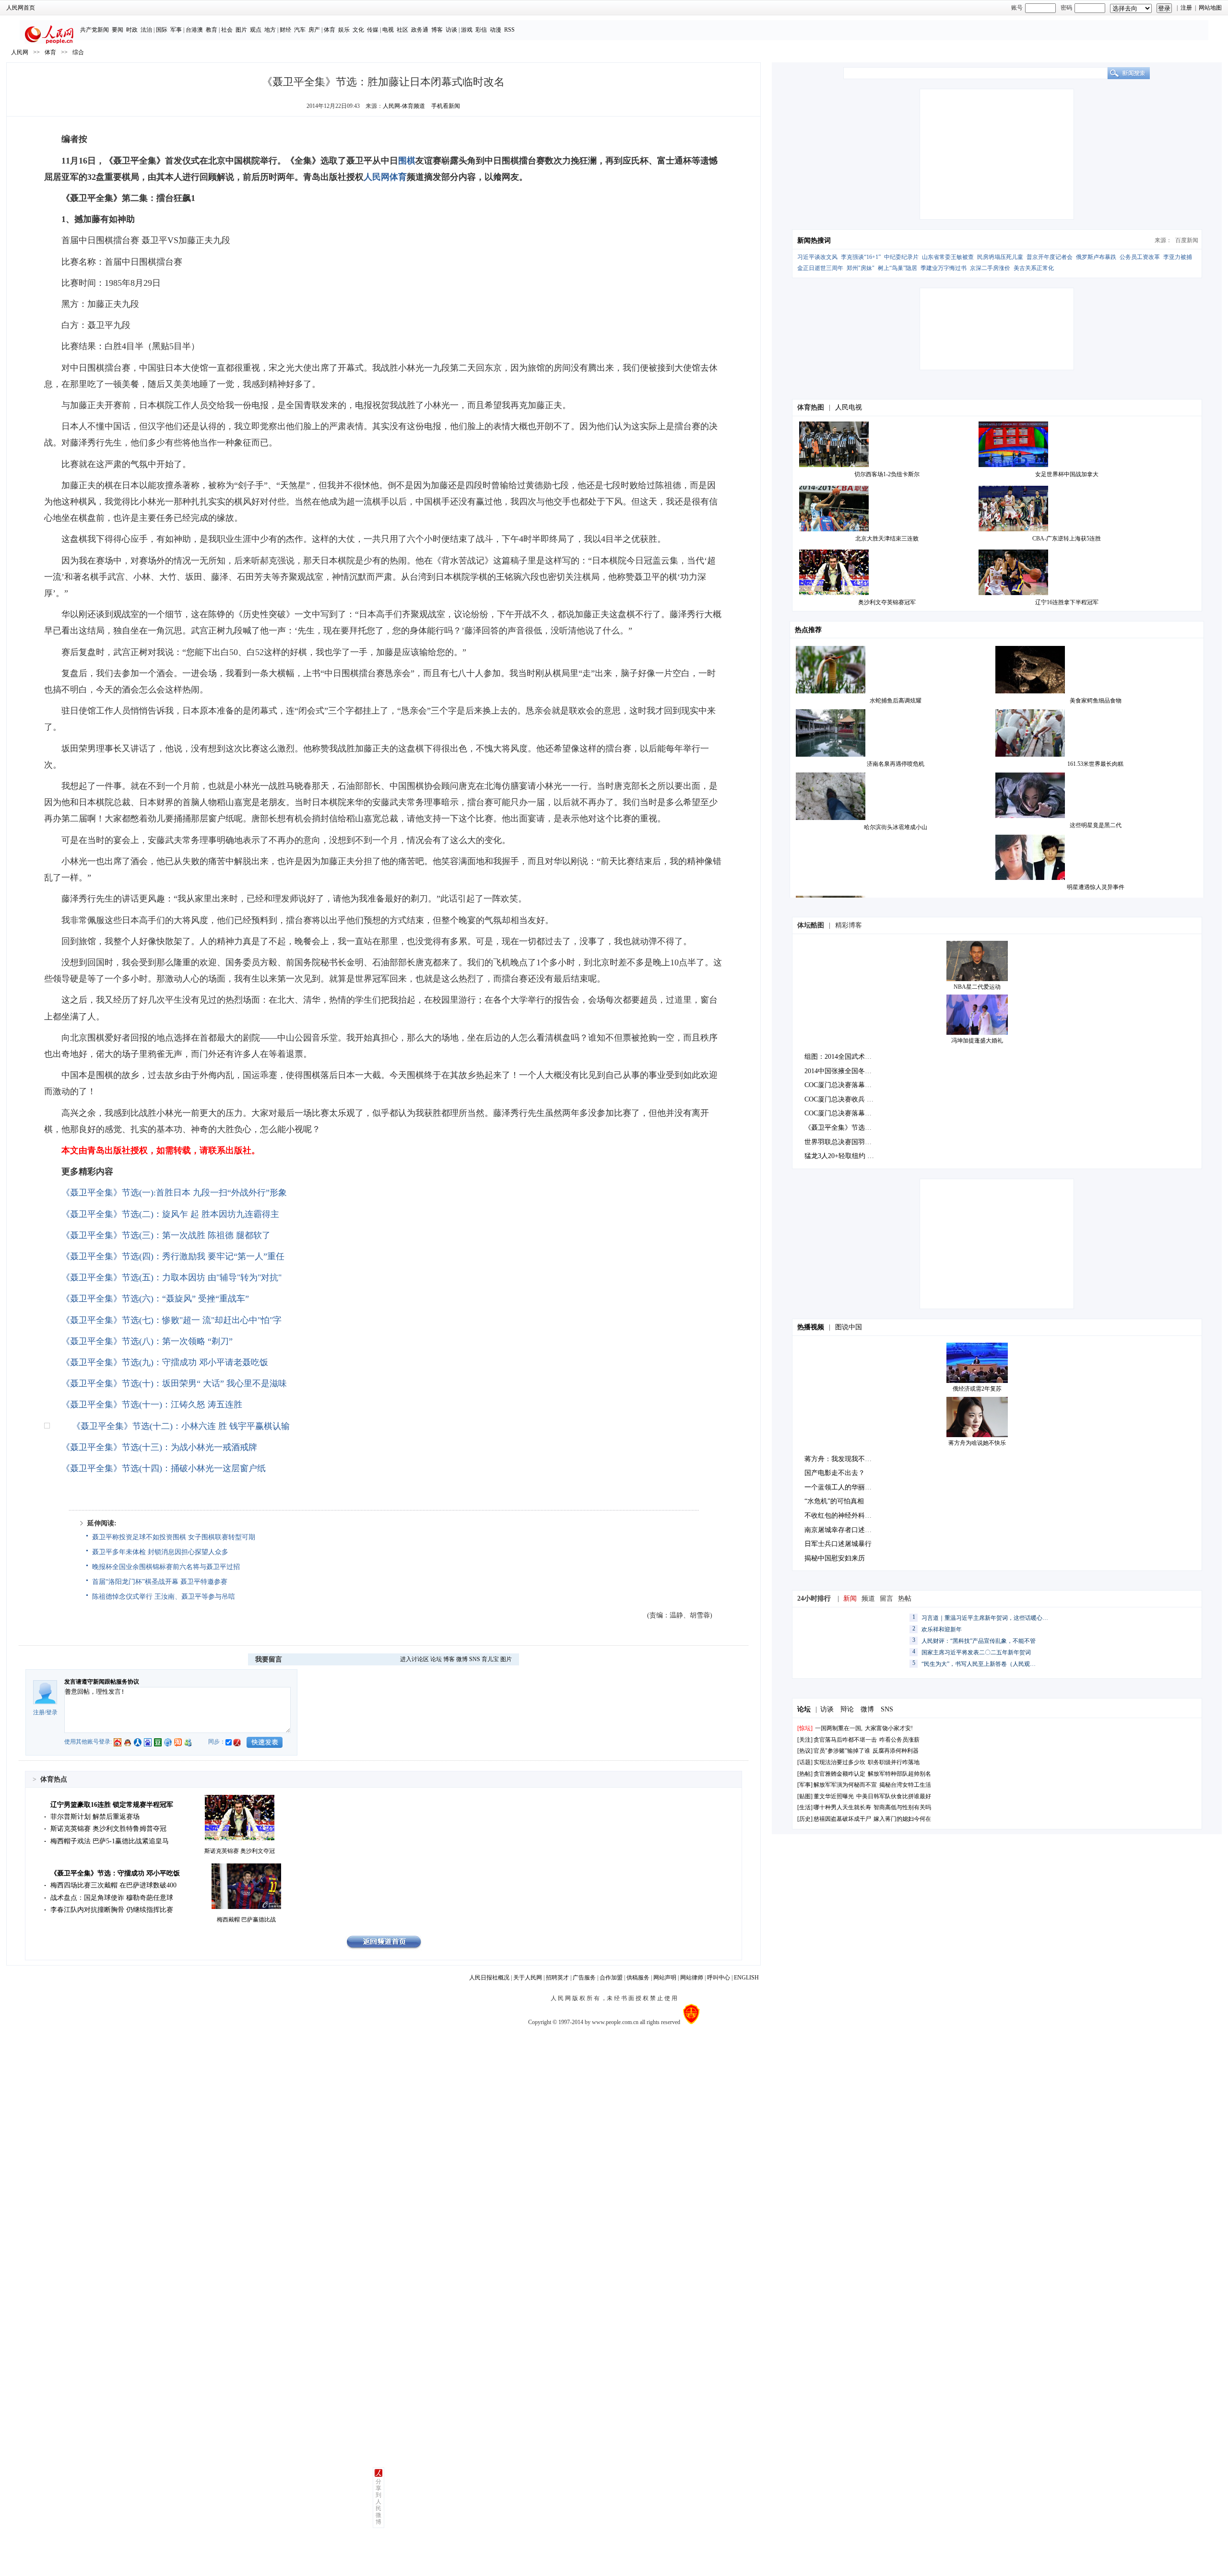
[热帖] (805, 1774)
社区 (402, 30)
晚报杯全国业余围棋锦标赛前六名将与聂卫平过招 (166, 1567)
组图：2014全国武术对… (841, 1057)
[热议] (805, 1751)
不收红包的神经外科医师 (841, 1516)
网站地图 (1210, 8)
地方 (270, 30)
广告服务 (584, 1978)
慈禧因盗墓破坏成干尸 (842, 1819)
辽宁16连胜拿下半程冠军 (1067, 602)
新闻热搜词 (814, 240)
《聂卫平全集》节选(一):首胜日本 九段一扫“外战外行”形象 (174, 1193)
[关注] (805, 1740)
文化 (358, 30)
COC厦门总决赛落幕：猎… (845, 1113)
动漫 (496, 30)
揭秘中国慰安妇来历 (835, 1558)
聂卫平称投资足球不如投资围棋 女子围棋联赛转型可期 (174, 1537)
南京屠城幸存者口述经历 (841, 1530)
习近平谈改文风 (817, 257)
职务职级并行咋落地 (894, 1762)
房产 (314, 30)
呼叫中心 (719, 1978)
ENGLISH (746, 1978)
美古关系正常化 (1034, 268)
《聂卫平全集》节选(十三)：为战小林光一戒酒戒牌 (159, 1447)
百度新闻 (1187, 240)
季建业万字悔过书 (944, 268)
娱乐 (344, 30)
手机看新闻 (446, 106)
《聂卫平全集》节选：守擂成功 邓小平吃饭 (115, 1873)
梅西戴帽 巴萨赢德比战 (246, 1920)
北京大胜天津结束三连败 (887, 539)
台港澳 (194, 30)
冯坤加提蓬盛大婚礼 (977, 1041)
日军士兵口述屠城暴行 (838, 1544)
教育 (212, 30)
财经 (285, 30)
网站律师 (692, 1978)
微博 (462, 1659)
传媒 (373, 30)
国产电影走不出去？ (835, 1473)
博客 (437, 30)
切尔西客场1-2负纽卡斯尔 (887, 474)
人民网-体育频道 (404, 106)
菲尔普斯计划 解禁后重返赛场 (95, 1817)
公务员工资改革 (1140, 257)
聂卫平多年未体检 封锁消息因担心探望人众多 (160, 1552)
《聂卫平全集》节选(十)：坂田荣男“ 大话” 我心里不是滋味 (174, 1383)
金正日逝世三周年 (820, 268)
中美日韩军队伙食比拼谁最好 (894, 1796)
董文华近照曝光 (834, 1796)
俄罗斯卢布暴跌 (1096, 257)
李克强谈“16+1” (861, 257)
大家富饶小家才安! (889, 1728)
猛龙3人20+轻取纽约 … (839, 1156)
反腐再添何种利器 (896, 1751)
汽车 (300, 30)
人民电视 (849, 407)
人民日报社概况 (489, 1978)
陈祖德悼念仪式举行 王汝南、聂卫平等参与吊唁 (164, 1597)
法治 (146, 30)
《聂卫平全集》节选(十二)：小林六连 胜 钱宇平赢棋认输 (181, 1426)
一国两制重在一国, (839, 1728)
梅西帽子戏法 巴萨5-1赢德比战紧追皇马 (110, 1841)
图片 (241, 30)
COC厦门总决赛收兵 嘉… (842, 1099)
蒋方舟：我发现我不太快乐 (845, 1459)
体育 (330, 30)
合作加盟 (611, 1978)
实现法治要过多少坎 (839, 1762)
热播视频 (811, 1327)
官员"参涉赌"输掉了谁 (842, 1751)
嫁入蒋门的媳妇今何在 (902, 1819)
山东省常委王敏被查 (948, 257)
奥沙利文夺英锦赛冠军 (887, 602)
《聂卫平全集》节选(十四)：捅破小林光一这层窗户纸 (164, 1468)
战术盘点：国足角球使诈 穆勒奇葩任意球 (112, 1898)
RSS (509, 30)
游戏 (467, 30)
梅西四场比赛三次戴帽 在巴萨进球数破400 (113, 1885)
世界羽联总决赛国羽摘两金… (848, 1142)
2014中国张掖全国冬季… (841, 1071)
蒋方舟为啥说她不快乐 (977, 1443)
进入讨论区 (414, 1659)
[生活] (805, 1807)
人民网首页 (21, 8)
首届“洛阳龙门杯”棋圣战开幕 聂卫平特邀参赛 (160, 1582)
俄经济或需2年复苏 (977, 1389)
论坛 (436, 1659)
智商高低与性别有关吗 (902, 1807)
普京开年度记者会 (1050, 257)
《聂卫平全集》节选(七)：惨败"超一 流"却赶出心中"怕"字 (171, 1320)
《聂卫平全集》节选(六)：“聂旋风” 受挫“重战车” (155, 1299)
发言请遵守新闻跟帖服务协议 (102, 1682)
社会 (227, 30)
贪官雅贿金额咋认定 (839, 1774)
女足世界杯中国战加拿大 (1067, 474)
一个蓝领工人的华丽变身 (841, 1487)
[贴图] (805, 1796)
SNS (475, 1659)
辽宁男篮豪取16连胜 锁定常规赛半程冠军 (112, 1805)
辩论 (847, 1709)
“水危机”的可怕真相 (834, 1501)
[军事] (805, 1785)
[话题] (805, 1762)
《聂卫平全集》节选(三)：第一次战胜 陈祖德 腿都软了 (166, 1235)
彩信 (481, 30)
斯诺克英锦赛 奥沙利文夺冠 (240, 1851)
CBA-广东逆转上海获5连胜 (1067, 539)
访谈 (451, 30)
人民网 (20, 52)
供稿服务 (638, 1978)
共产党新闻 (94, 30)
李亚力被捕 (1178, 257)
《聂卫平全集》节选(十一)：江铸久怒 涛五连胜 (152, 1405)
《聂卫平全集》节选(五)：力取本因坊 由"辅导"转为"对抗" (171, 1277)
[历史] (805, 1819)
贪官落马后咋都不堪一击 (845, 1740)
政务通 (420, 30)
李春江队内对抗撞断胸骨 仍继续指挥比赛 (112, 1910)
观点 (256, 30)
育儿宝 (490, 1659)
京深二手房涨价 (990, 268)
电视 (388, 30)
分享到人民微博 (378, 2502)
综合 (78, 52)
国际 (162, 30)
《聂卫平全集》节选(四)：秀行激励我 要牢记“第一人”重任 (173, 1256)
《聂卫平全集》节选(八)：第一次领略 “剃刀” (147, 1341)
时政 (132, 30)
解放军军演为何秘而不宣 (845, 1785)
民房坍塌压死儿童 (1000, 257)
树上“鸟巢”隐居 (897, 268)
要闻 (118, 30)
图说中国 (849, 1327)
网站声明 (665, 1978)
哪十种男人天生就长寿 (842, 1807)
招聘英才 (557, 1978)
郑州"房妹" (861, 268)
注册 (1186, 8)
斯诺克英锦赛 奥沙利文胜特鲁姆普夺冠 (108, 1829)
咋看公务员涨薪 (899, 1740)
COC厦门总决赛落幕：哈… (845, 1085)
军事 (176, 30)
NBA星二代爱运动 (977, 987)
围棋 (407, 161)
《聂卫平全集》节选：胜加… (848, 1128)
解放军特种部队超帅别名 (899, 1774)
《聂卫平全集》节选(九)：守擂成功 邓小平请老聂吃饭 (165, 1362)
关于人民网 (528, 1978)
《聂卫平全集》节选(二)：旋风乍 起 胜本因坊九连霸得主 (170, 1214)
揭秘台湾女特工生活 (905, 1785)
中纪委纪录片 (901, 257)
